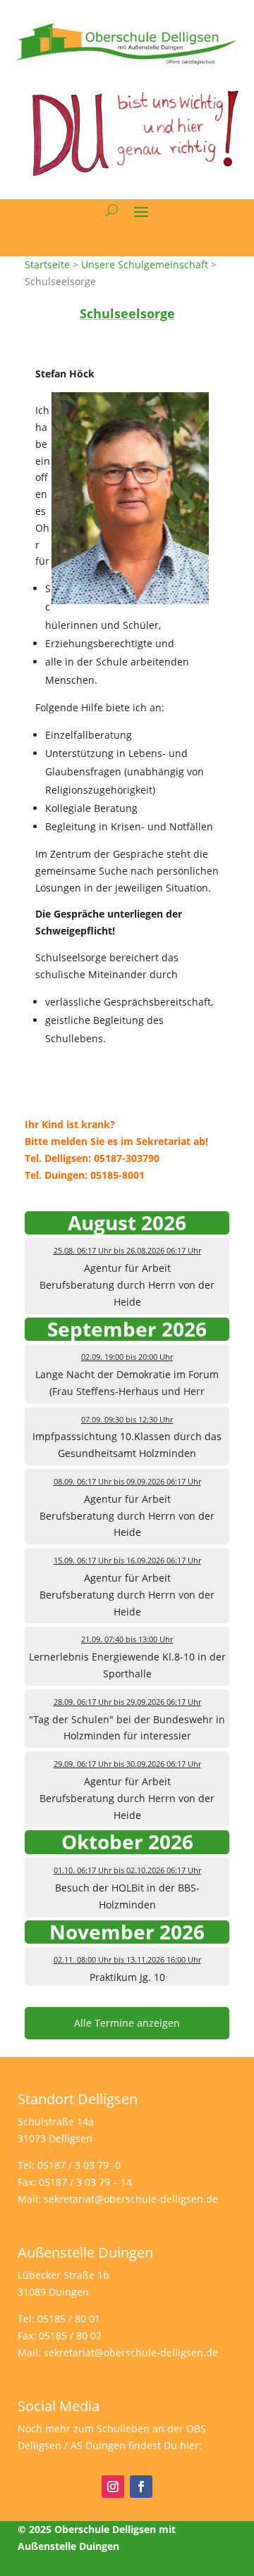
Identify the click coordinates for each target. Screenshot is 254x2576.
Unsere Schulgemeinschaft (145, 264)
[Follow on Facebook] (141, 2487)
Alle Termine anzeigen (127, 2023)
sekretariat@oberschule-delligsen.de (131, 2199)
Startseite (47, 264)
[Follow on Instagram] (113, 2487)
